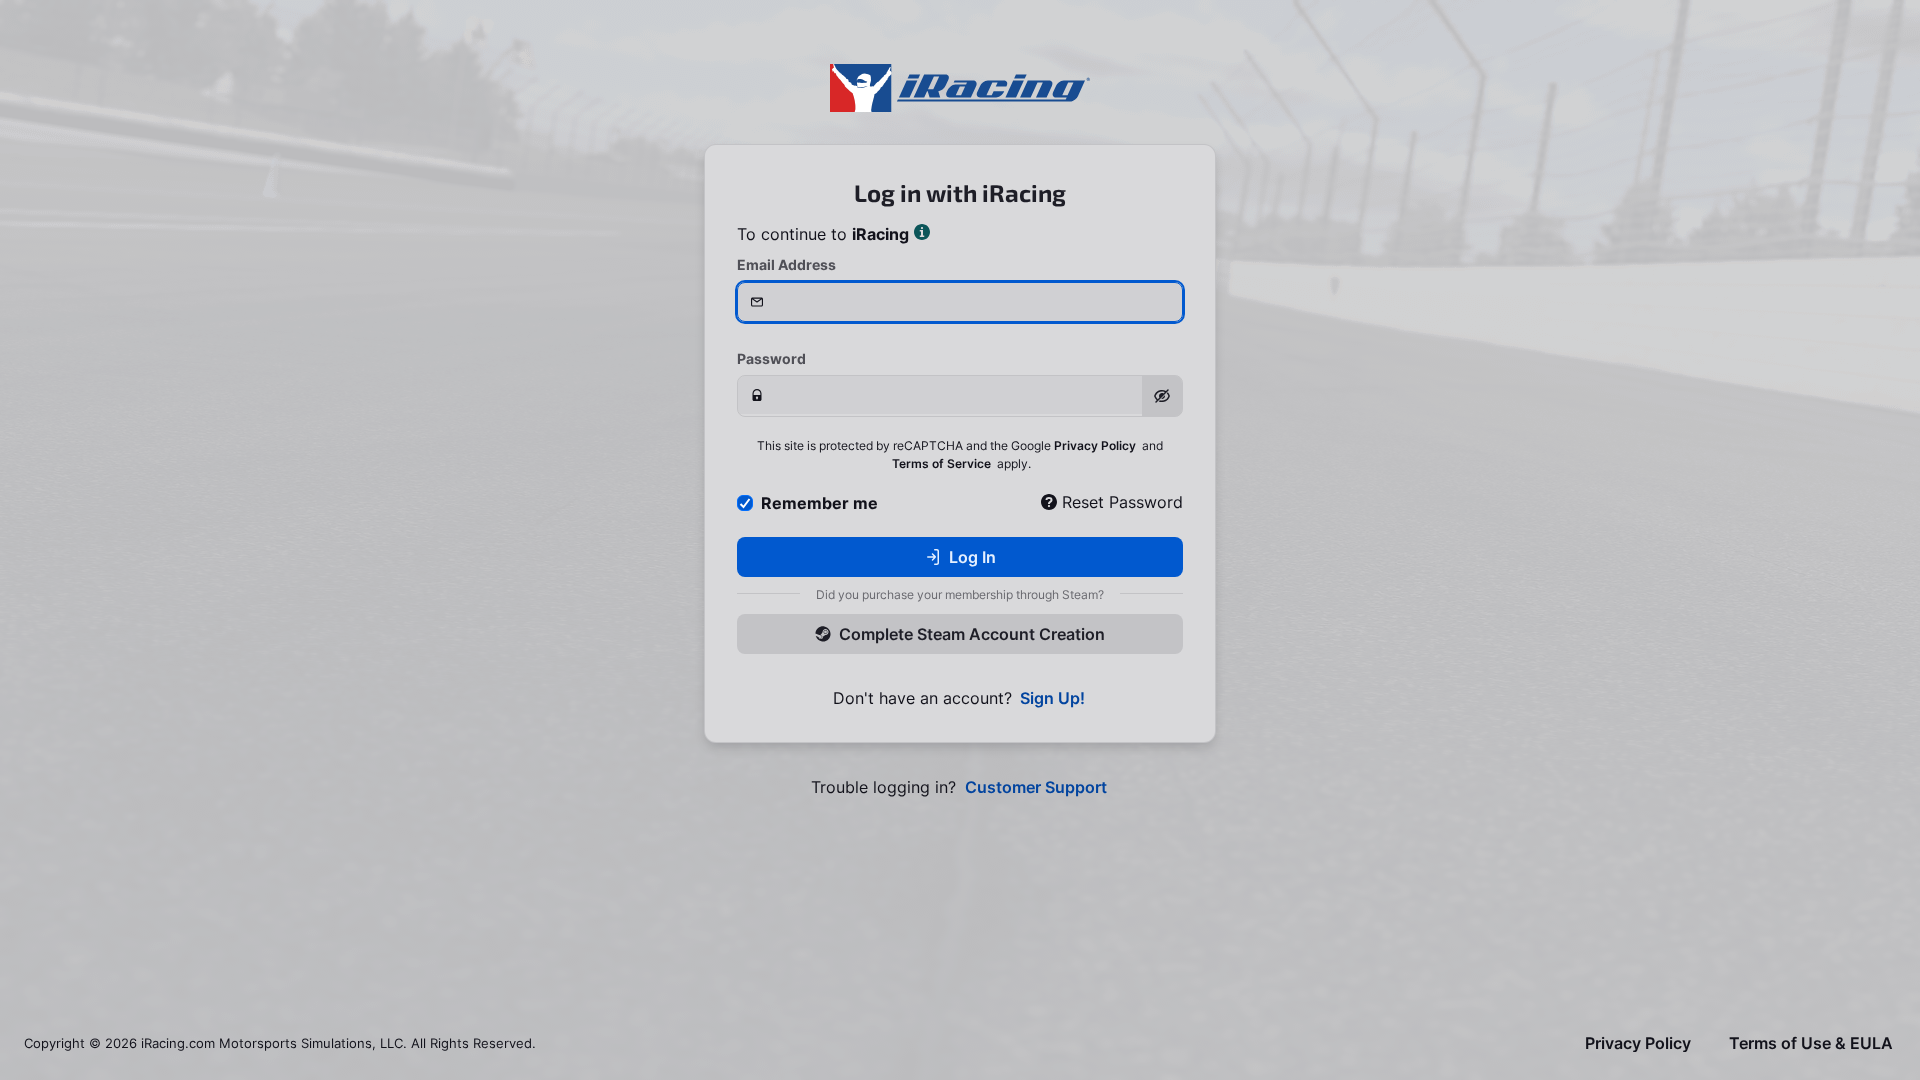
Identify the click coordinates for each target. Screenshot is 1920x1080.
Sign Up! (1052, 698)
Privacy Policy (1095, 445)
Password (771, 358)
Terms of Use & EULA (1811, 1043)
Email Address (786, 264)
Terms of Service (941, 463)
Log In (972, 557)
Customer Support (1036, 787)
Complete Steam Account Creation (972, 634)
